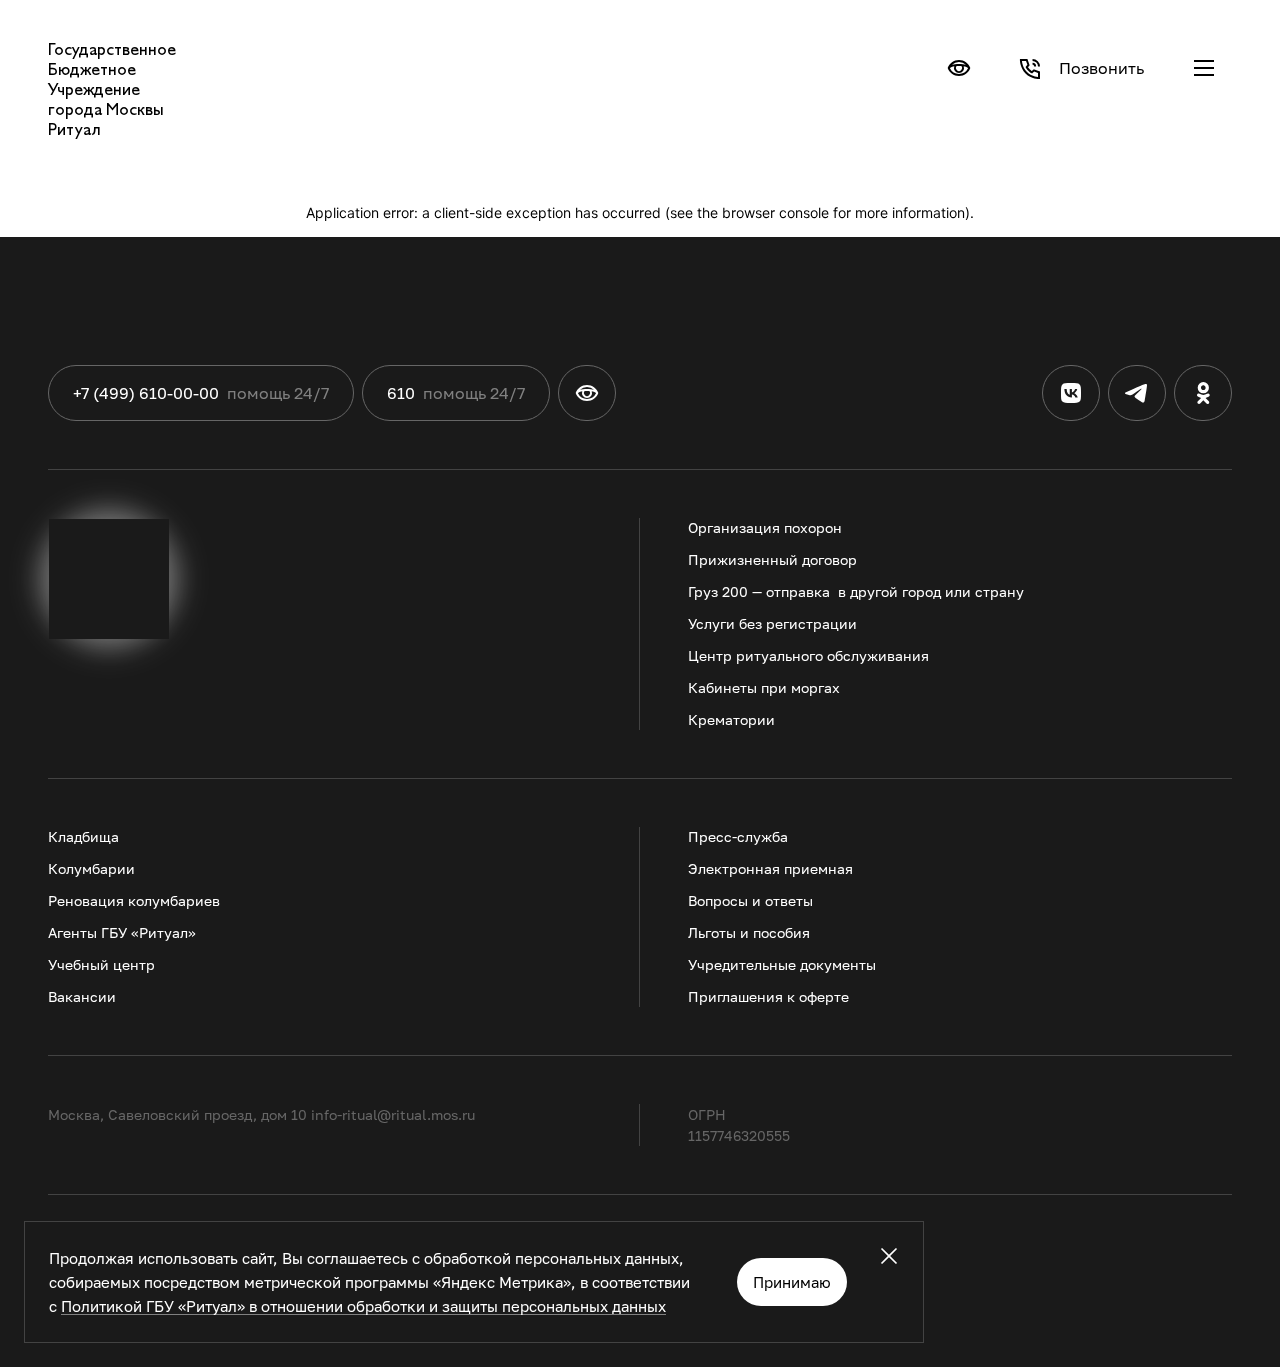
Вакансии (82, 996)
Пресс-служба (738, 836)
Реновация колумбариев (134, 900)
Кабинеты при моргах (764, 687)
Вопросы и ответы (750, 900)
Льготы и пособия (749, 932)
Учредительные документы (782, 964)
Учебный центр (101, 964)
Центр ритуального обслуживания (808, 655)
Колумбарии (91, 868)
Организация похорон (765, 527)
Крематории (731, 719)
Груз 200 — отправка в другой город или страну (856, 591)
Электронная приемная (770, 868)
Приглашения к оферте (768, 996)
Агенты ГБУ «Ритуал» (122, 932)
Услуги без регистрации (772, 623)
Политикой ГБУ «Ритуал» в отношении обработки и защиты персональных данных (363, 1306)
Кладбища (83, 836)
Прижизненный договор (772, 559)
